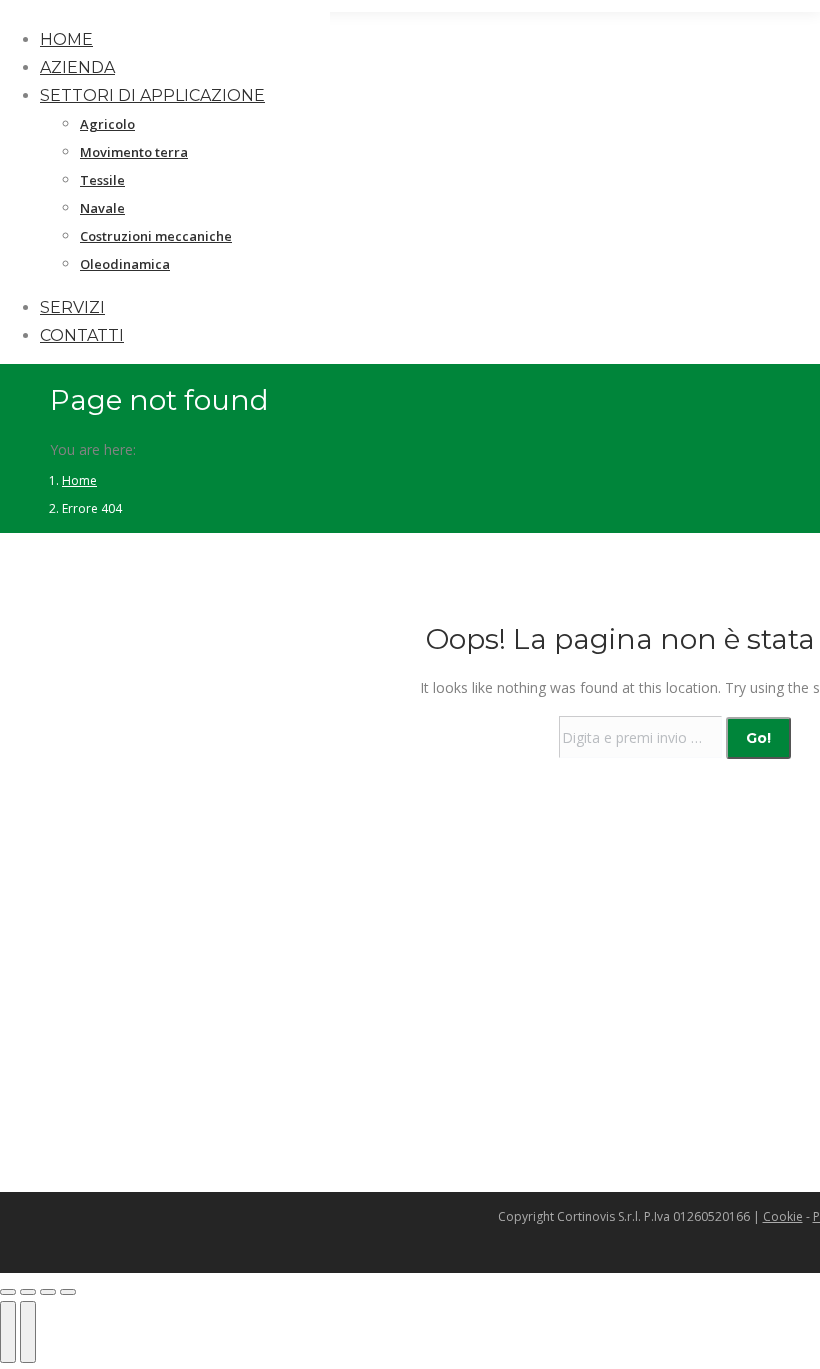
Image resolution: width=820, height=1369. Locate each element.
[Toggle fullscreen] (48, 1292)
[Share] (28, 1292)
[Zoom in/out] (68, 1292)
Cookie (783, 1216)
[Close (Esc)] (8, 1292)
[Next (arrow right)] (28, 1332)
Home (79, 480)
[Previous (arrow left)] (8, 1332)
